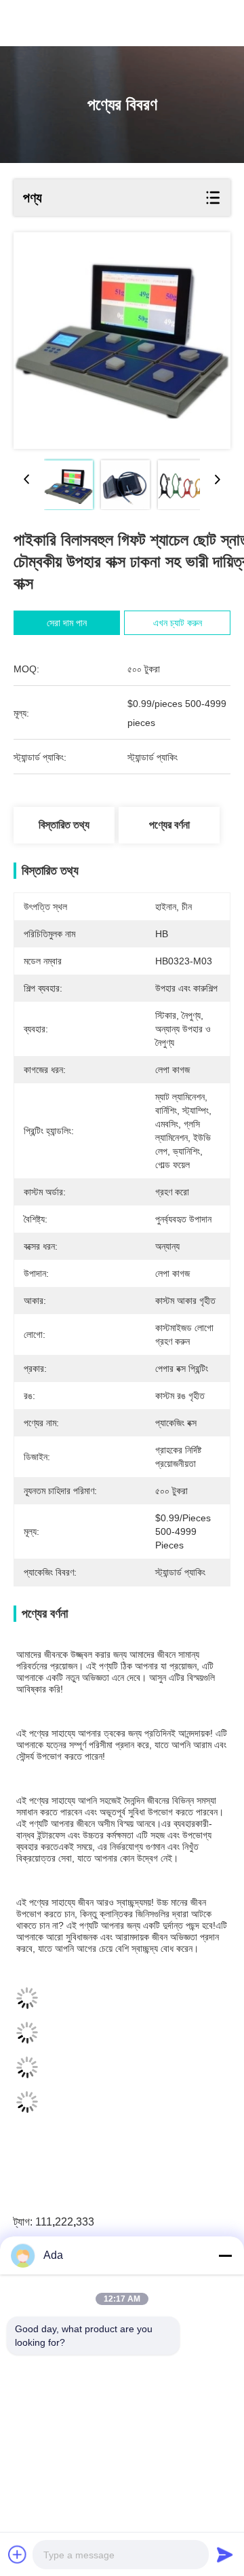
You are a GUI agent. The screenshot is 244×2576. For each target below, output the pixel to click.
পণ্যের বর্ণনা (169, 825)
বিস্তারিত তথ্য (64, 825)
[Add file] (18, 2554)
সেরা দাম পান (67, 623)
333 (85, 2222)
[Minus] (225, 2255)
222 (64, 2222)
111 (44, 2222)
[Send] (225, 2554)
